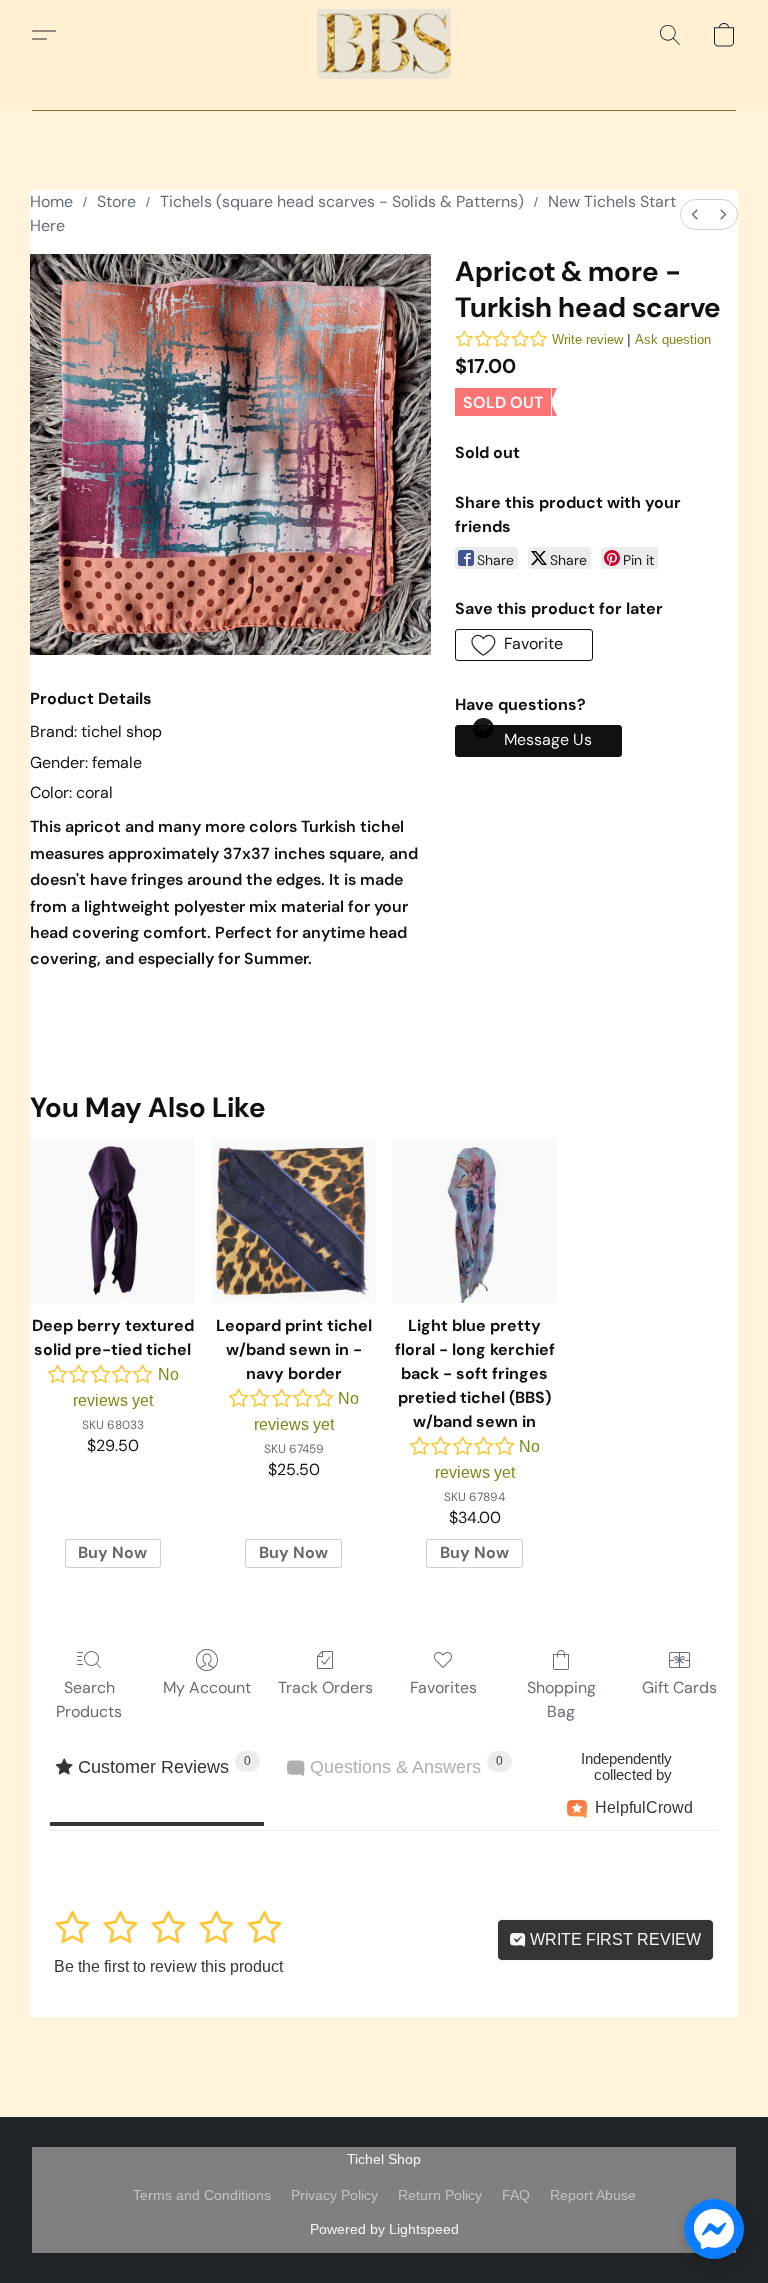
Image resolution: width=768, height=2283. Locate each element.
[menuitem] (695, 214)
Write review (587, 339)
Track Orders (325, 1687)
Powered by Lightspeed (384, 2229)
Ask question (673, 339)
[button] (384, 35)
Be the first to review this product (168, 1966)
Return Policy (440, 2195)
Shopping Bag (561, 1699)
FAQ (516, 2195)
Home (51, 201)
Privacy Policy (334, 2195)
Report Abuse (593, 2195)
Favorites (443, 1687)
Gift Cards (679, 1687)
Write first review (613, 1939)
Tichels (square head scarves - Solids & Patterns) (342, 201)
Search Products (89, 1699)
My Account (207, 1687)
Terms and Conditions (202, 2195)
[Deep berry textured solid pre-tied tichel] (112, 1220)
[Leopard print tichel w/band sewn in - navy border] (293, 1220)
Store (116, 201)
